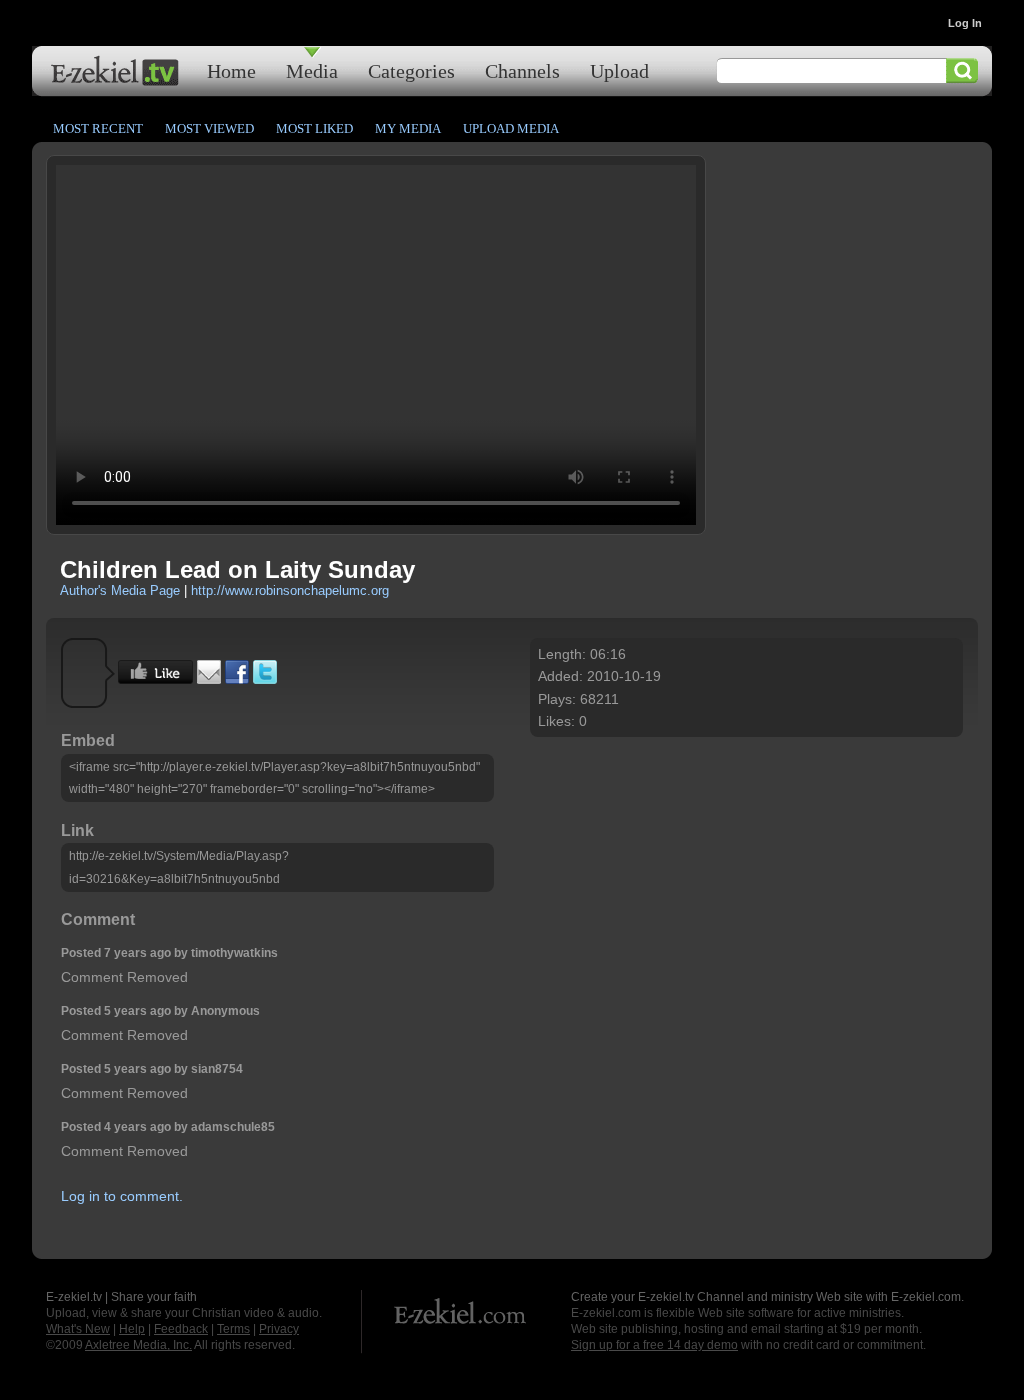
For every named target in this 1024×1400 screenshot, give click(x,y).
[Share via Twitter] (265, 679)
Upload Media (511, 128)
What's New (78, 1329)
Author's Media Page (120, 590)
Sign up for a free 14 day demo (654, 1345)
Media (312, 70)
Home (231, 70)
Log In (965, 23)
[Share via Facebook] (237, 679)
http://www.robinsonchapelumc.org (290, 590)
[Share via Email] (209, 679)
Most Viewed (209, 128)
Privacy (279, 1329)
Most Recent (98, 128)
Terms (233, 1329)
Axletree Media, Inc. (138, 1345)
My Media (408, 128)
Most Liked (314, 128)
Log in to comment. (122, 1196)
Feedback (181, 1329)
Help (132, 1329)
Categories (411, 70)
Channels (522, 70)
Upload (619, 70)
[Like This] (155, 679)
